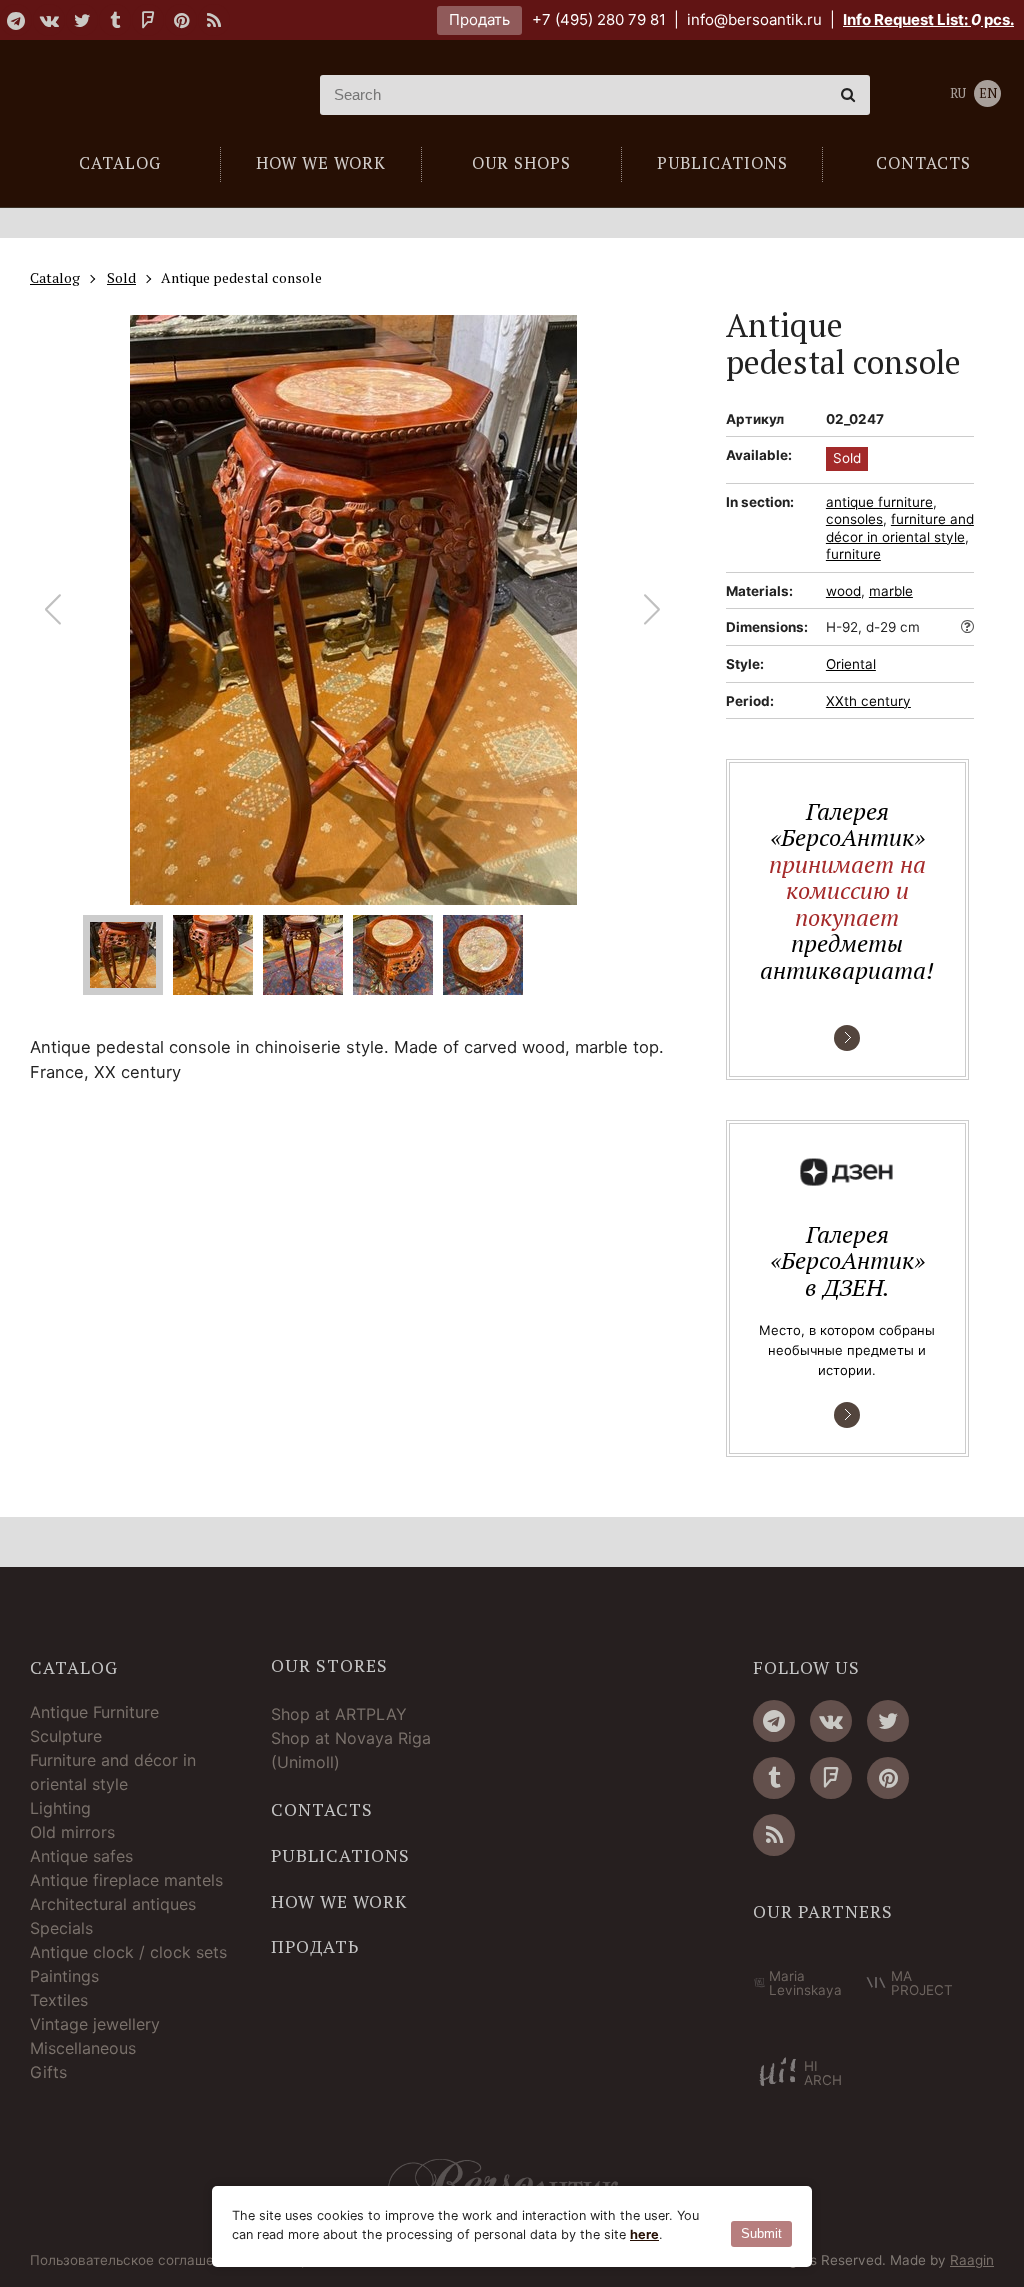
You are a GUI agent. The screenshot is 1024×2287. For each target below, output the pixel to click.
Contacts (322, 1810)
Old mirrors (72, 1832)
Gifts (48, 2072)
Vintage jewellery (95, 2024)
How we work (339, 1902)
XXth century (868, 701)
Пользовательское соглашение (134, 2261)
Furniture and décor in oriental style (113, 1772)
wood (843, 591)
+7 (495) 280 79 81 (599, 19)
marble (891, 591)
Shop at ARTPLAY (339, 1714)
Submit (761, 2233)
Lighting (60, 1808)
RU (958, 93)
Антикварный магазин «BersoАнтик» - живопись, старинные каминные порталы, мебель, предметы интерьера (145, 95)
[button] (652, 610)
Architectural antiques (113, 1904)
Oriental (851, 664)
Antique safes (81, 1856)
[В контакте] (49, 20)
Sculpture (66, 1736)
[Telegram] (16, 20)
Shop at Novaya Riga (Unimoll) (351, 1750)
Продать (479, 19)
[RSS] (214, 20)
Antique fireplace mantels (126, 1880)
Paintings (64, 1976)
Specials (61, 1928)
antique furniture (879, 502)
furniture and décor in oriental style (900, 528)
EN (988, 93)
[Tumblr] (115, 20)
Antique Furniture (94, 1712)
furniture (853, 554)
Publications (340, 1856)
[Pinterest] (181, 20)
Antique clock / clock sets (128, 1952)
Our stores (329, 1666)
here (644, 2234)
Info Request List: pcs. (928, 19)
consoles (854, 519)
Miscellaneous (83, 2048)
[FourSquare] (148, 20)
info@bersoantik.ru (754, 19)
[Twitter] (82, 20)
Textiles (59, 2000)
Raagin (972, 2260)
